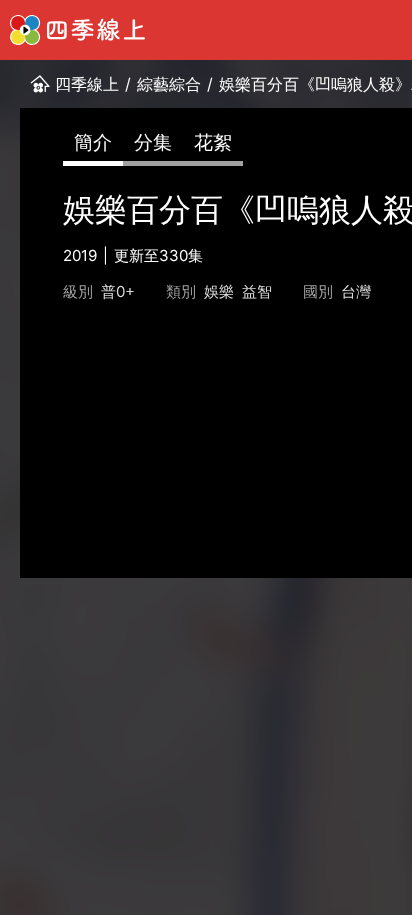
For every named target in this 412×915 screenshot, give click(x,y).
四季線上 (87, 84)
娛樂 (219, 291)
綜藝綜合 (169, 84)
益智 (257, 291)
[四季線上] (77, 30)
